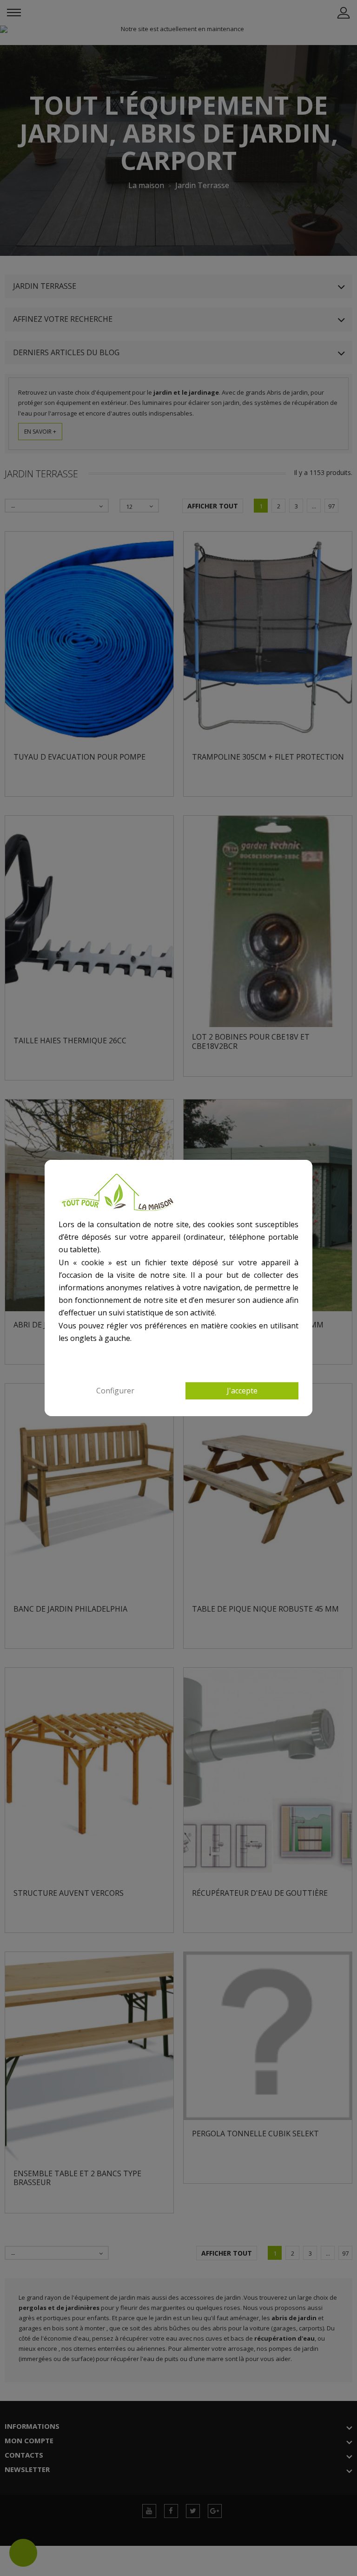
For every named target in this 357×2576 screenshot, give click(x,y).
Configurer (115, 1391)
